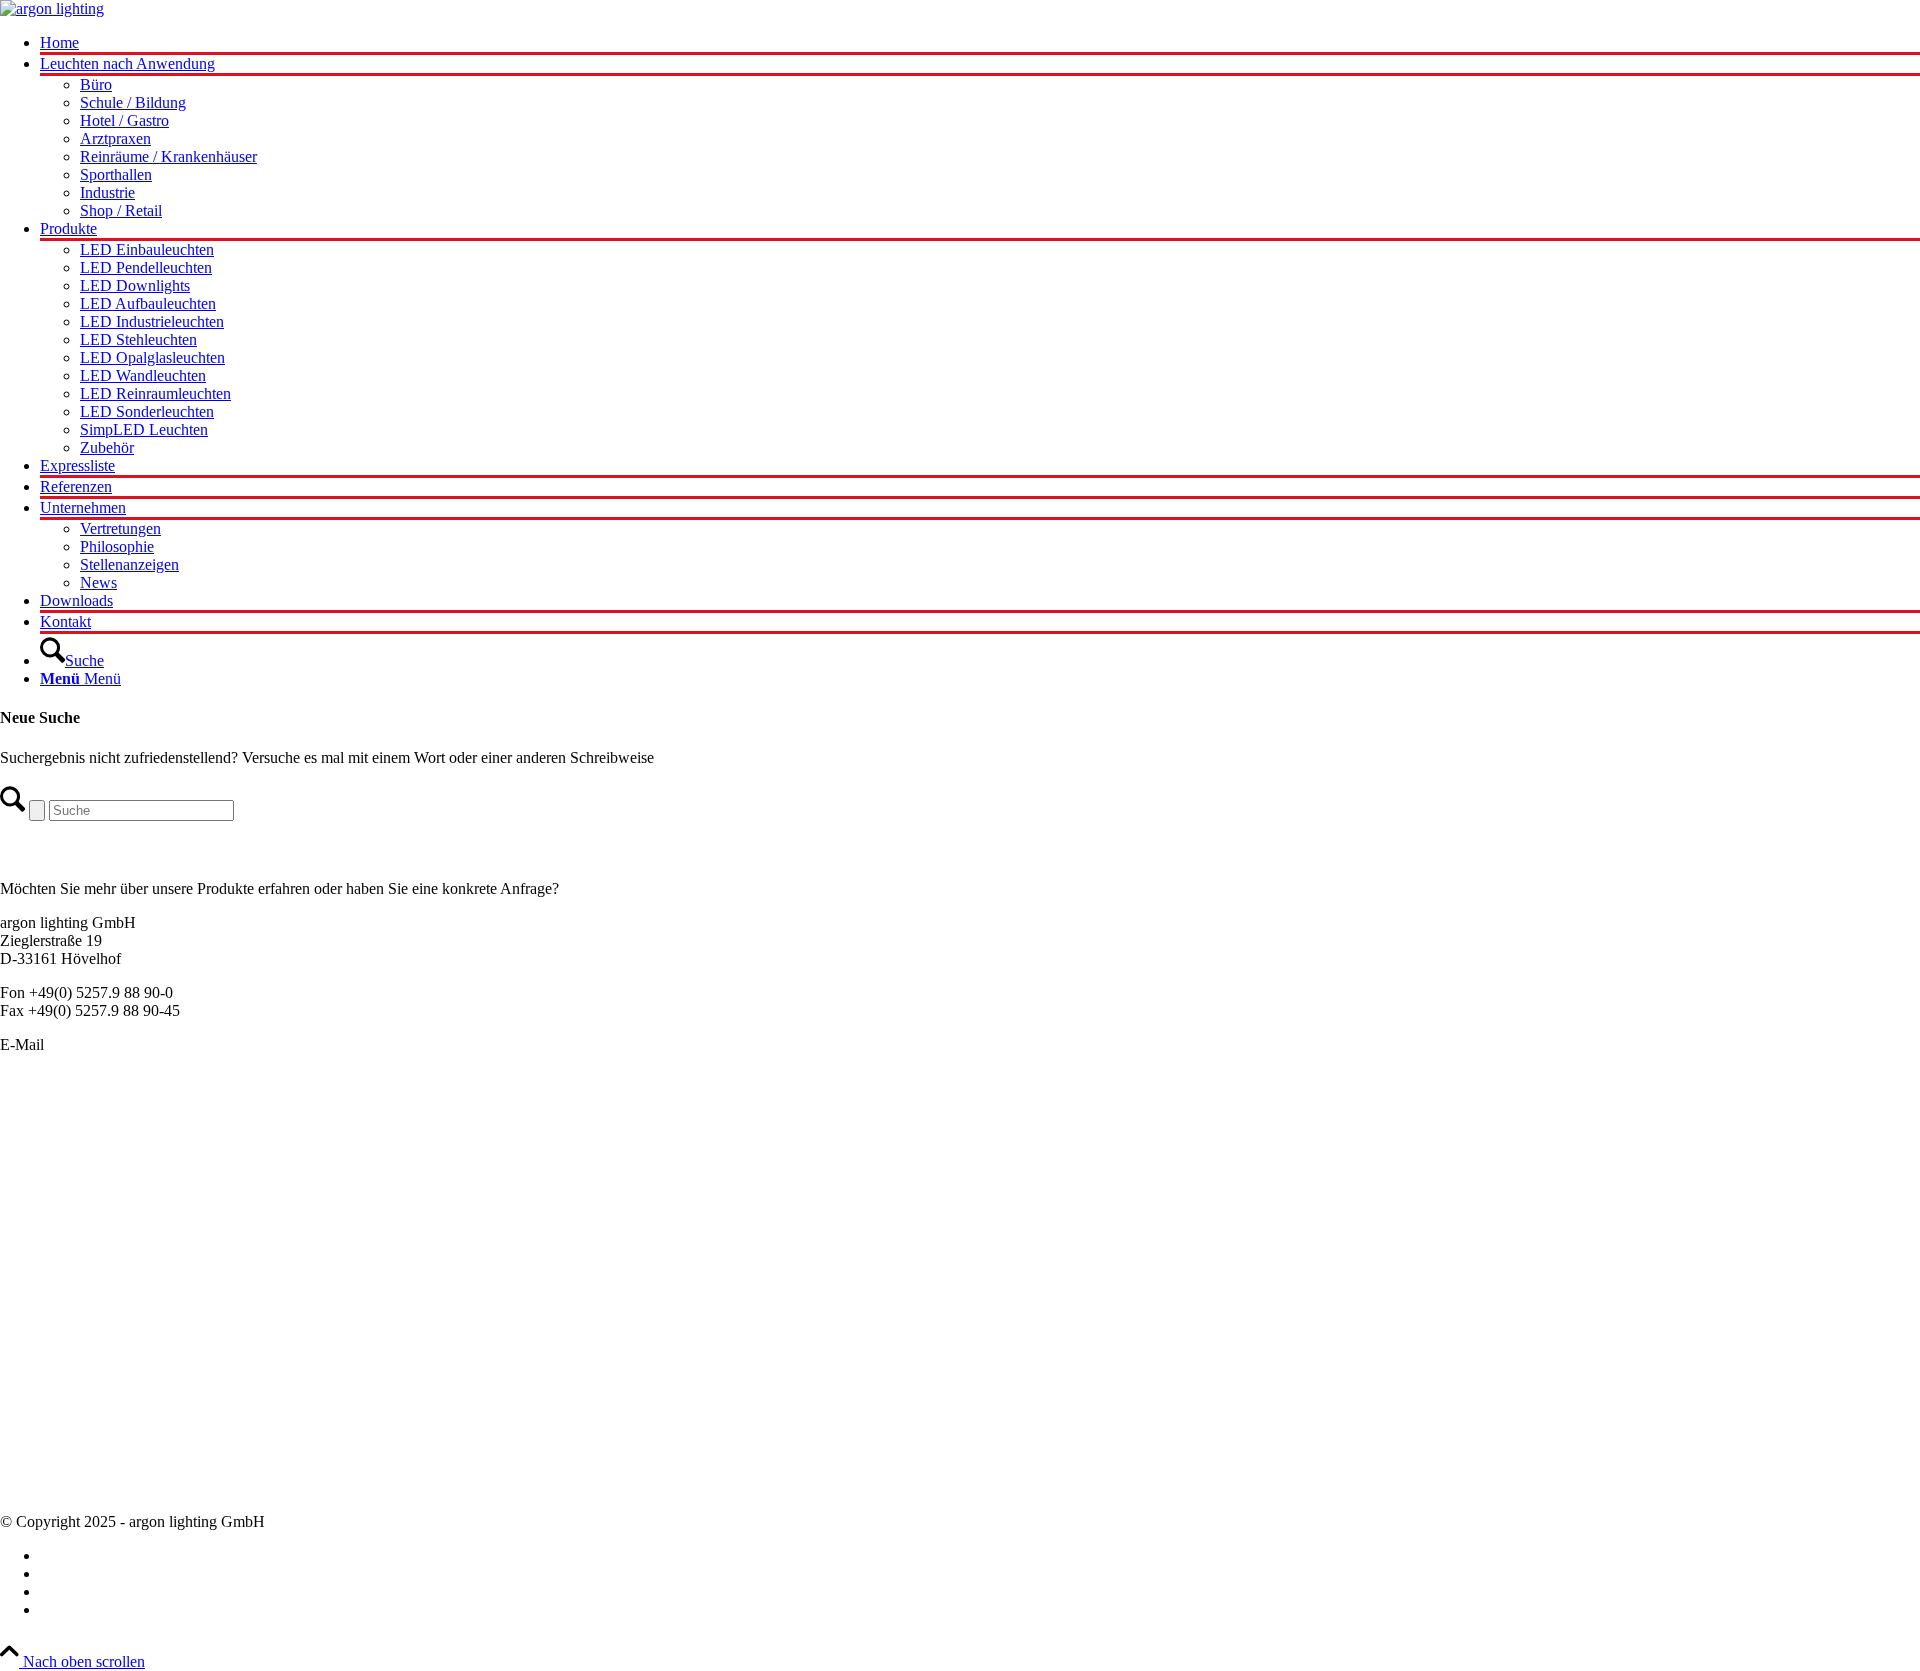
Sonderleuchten (49, 1139)
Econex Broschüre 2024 (76, 1379)
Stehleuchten (40, 1247)
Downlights (37, 1211)
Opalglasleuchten (54, 1193)
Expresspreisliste (52, 1397)
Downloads (36, 1487)
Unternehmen (43, 1415)
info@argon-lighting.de (122, 1044)
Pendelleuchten (48, 1121)
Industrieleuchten (54, 1229)
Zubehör (27, 1283)
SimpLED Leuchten (64, 1265)
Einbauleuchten (49, 1157)
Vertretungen (40, 1451)
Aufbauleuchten (50, 1175)
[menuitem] (980, 44)
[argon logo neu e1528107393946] (52, 8)
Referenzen (36, 1469)
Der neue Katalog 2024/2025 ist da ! (115, 1361)
